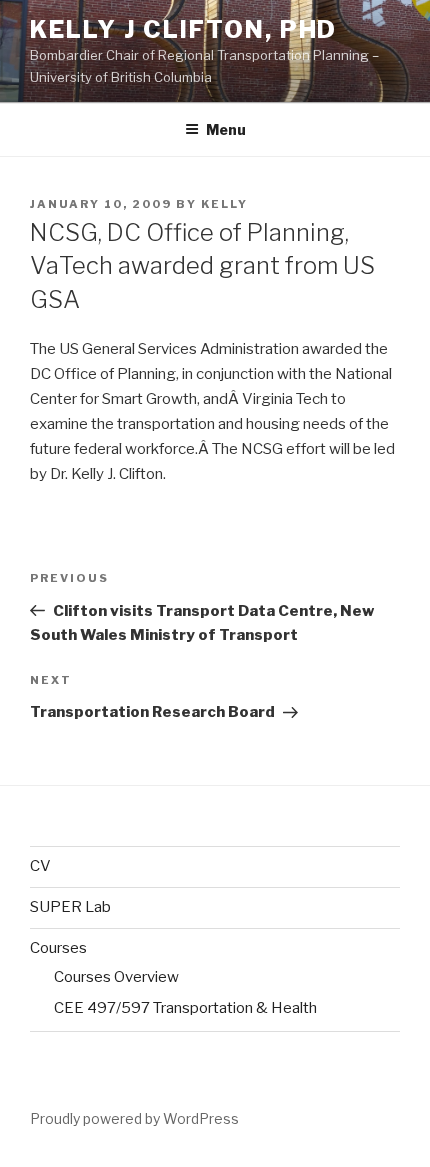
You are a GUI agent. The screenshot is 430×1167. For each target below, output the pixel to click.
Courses (58, 948)
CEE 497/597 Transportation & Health (185, 1008)
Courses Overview (116, 977)
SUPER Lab (70, 907)
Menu (226, 129)
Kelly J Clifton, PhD (183, 29)
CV (40, 866)
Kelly (224, 204)
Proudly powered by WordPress (134, 1118)
